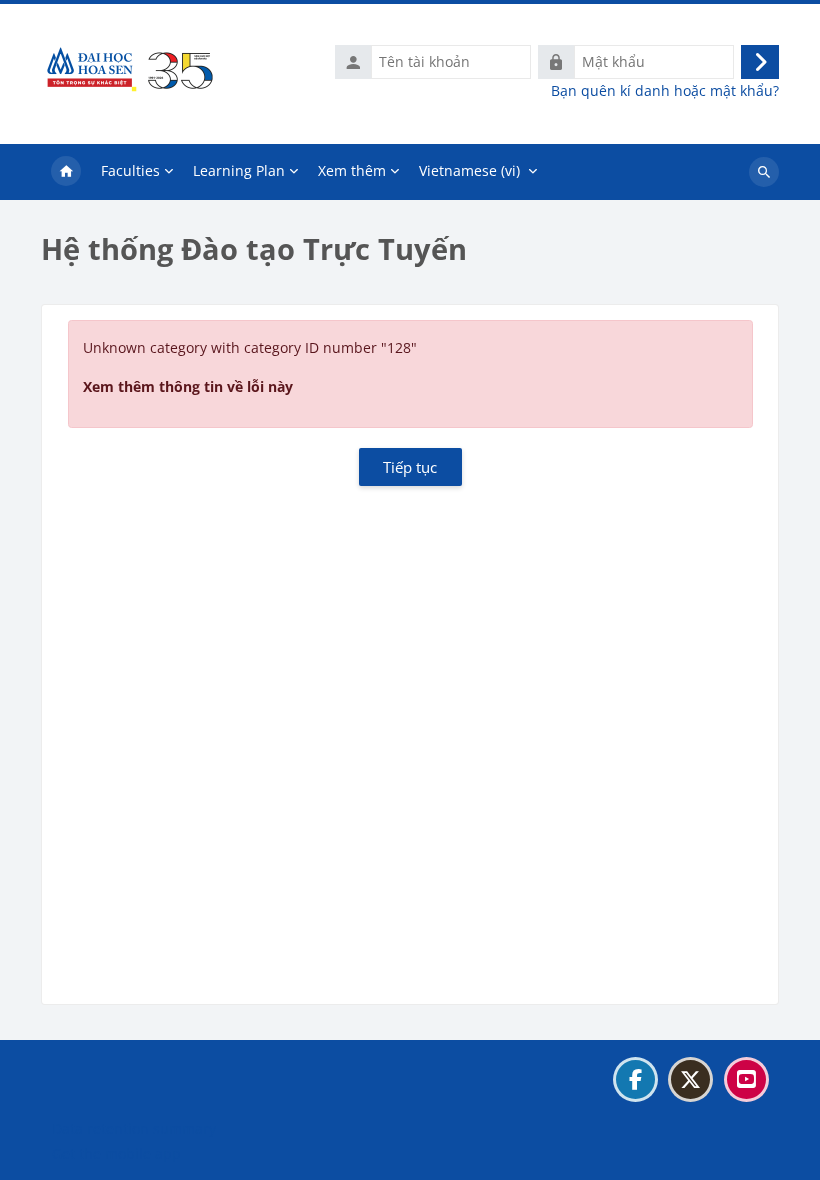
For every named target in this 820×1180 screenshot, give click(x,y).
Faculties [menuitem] (130, 170)
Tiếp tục (410, 467)
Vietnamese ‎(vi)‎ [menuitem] (469, 170)
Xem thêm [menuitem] (352, 170)
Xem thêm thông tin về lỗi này (188, 386)
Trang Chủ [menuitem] (66, 172)
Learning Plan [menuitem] (239, 170)
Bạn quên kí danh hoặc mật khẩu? (665, 91)
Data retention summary (134, 1128)
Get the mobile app (116, 1153)
